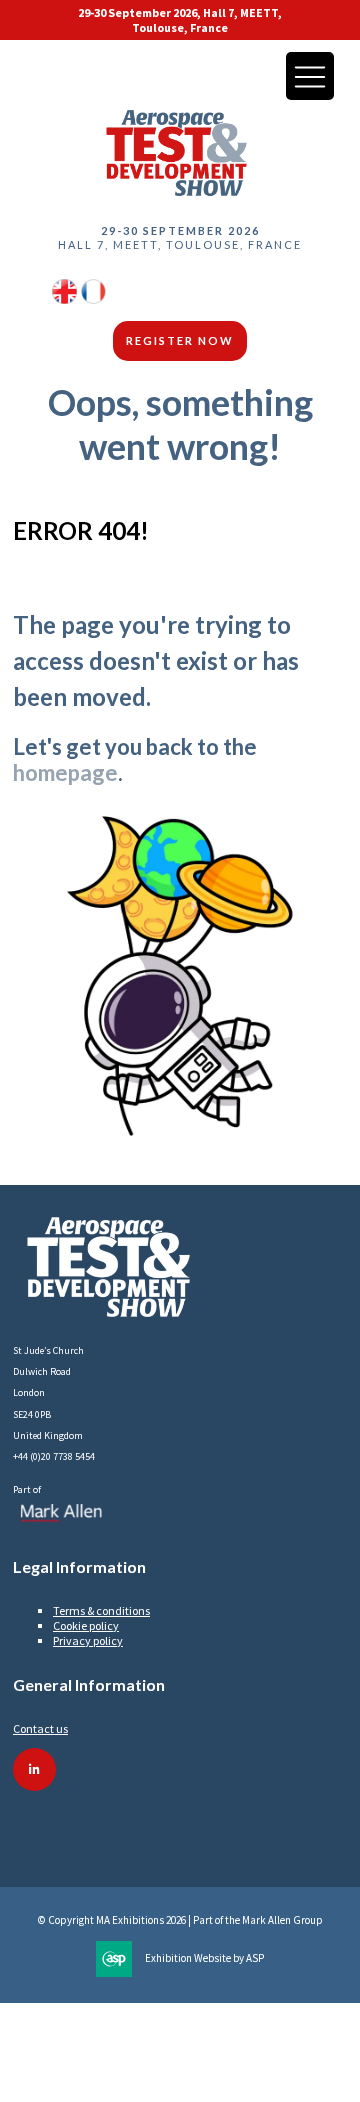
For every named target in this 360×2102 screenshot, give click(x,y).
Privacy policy (88, 1640)
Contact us (40, 1728)
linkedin (34, 1769)
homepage (65, 772)
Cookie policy (86, 1625)
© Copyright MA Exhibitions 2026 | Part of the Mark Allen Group (180, 1920)
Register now (180, 340)
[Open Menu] (310, 76)
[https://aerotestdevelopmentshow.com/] (64, 300)
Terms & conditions (101, 1610)
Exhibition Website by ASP (204, 1958)
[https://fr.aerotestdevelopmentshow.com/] (93, 300)
